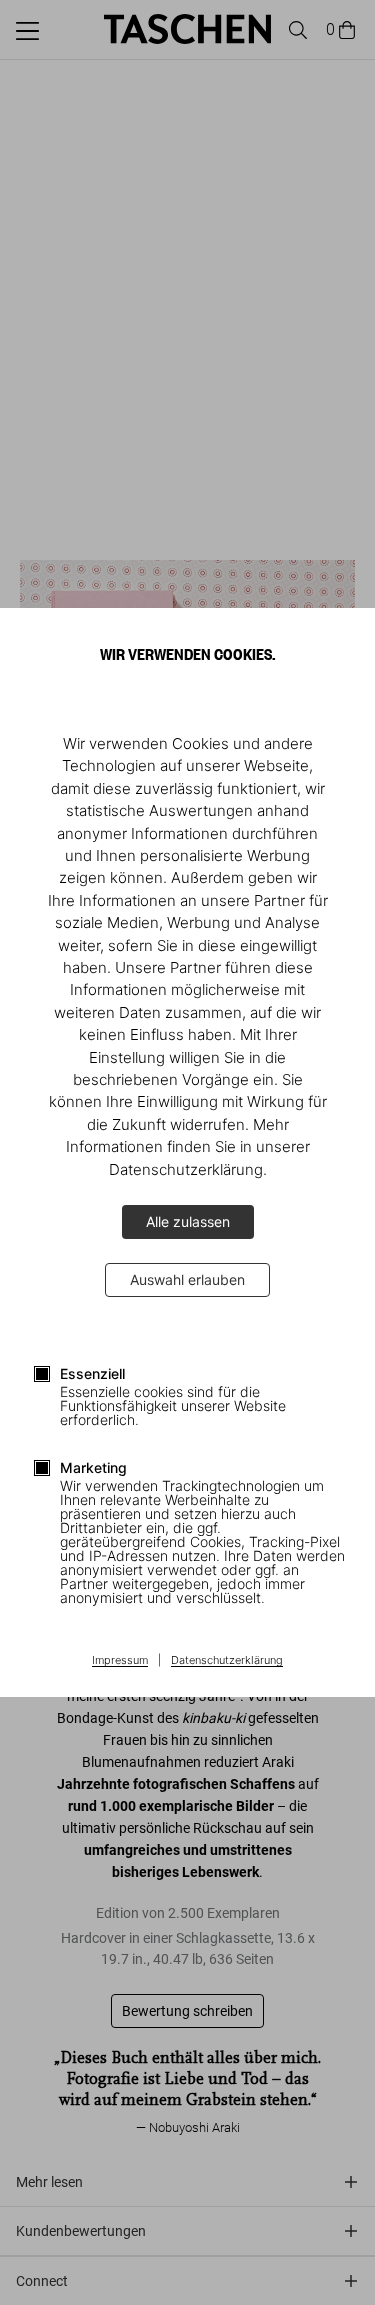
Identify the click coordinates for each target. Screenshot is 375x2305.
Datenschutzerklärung (227, 1661)
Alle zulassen (188, 1221)
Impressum (120, 1661)
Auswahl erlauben (187, 1279)
